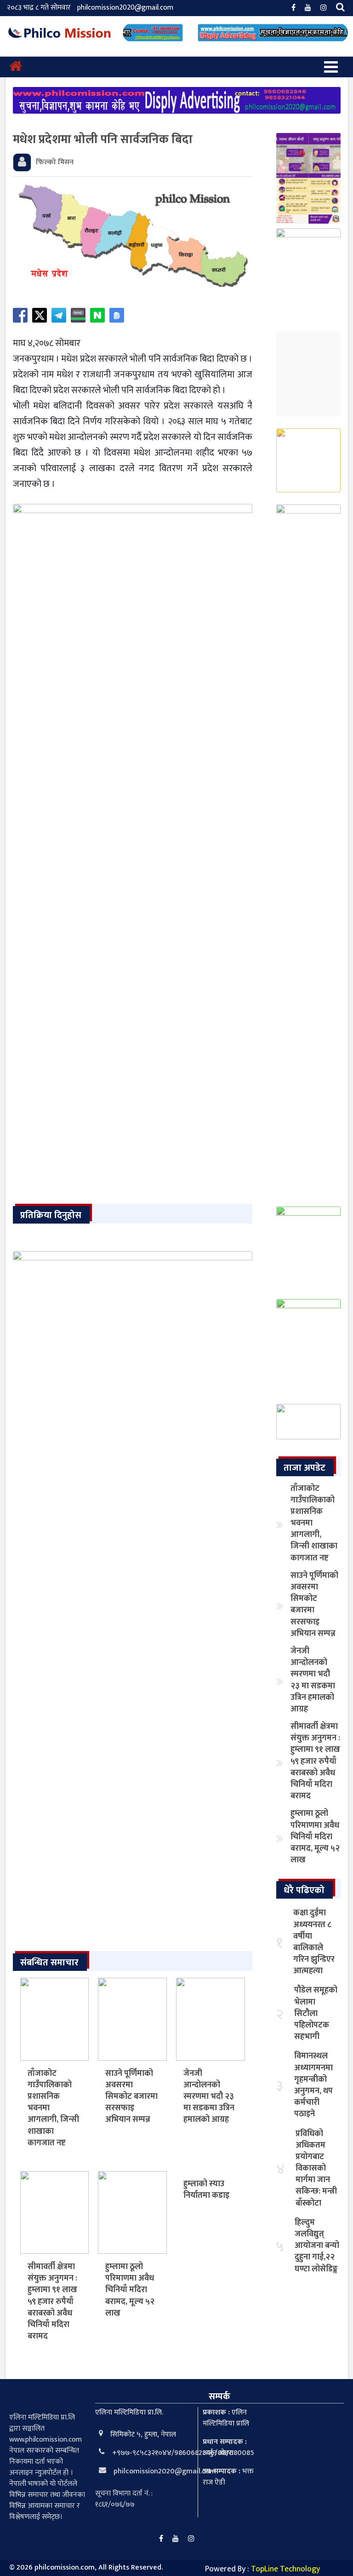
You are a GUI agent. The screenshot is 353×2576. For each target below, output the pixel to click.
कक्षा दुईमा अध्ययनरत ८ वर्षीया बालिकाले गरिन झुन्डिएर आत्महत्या (314, 1942)
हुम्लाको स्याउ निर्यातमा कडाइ (206, 2190)
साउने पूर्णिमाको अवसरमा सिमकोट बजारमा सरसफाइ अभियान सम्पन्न (131, 2097)
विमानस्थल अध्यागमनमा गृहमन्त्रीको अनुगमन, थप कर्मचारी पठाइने (313, 2085)
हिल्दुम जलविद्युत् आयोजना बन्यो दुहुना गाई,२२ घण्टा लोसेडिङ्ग (317, 2246)
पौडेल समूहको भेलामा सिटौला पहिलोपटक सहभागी (316, 2013)
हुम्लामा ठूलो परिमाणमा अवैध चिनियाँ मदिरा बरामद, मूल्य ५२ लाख (130, 2290)
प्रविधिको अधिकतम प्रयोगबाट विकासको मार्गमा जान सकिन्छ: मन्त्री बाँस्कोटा (316, 2169)
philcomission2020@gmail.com (125, 8)
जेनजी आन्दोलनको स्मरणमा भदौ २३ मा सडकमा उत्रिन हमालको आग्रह (209, 2097)
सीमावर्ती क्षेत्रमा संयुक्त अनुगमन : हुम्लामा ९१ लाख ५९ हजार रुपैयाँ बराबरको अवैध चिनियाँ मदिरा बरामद (52, 2302)
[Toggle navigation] (331, 67)
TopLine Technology (285, 2569)
